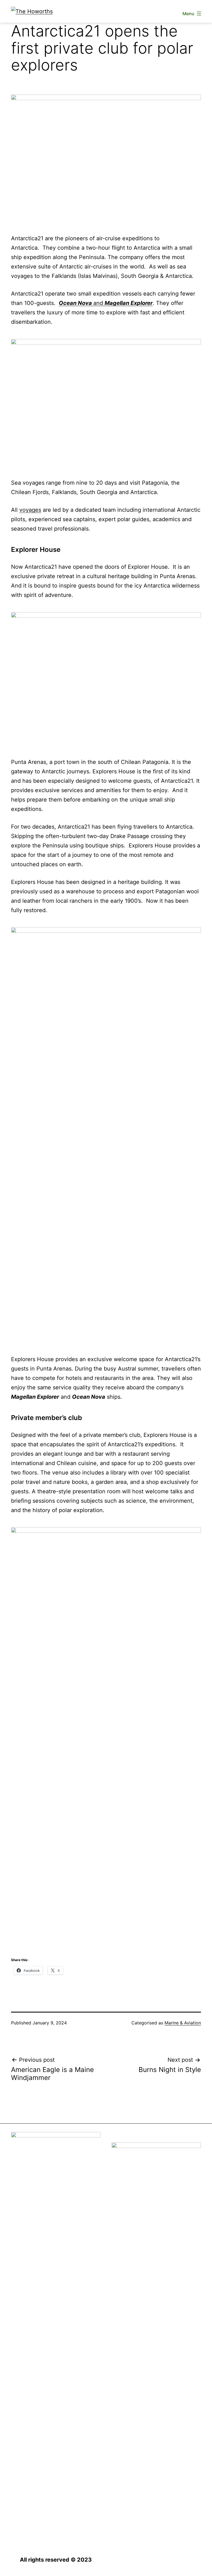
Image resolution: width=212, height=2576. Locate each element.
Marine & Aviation (183, 2023)
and (106, 303)
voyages (30, 510)
